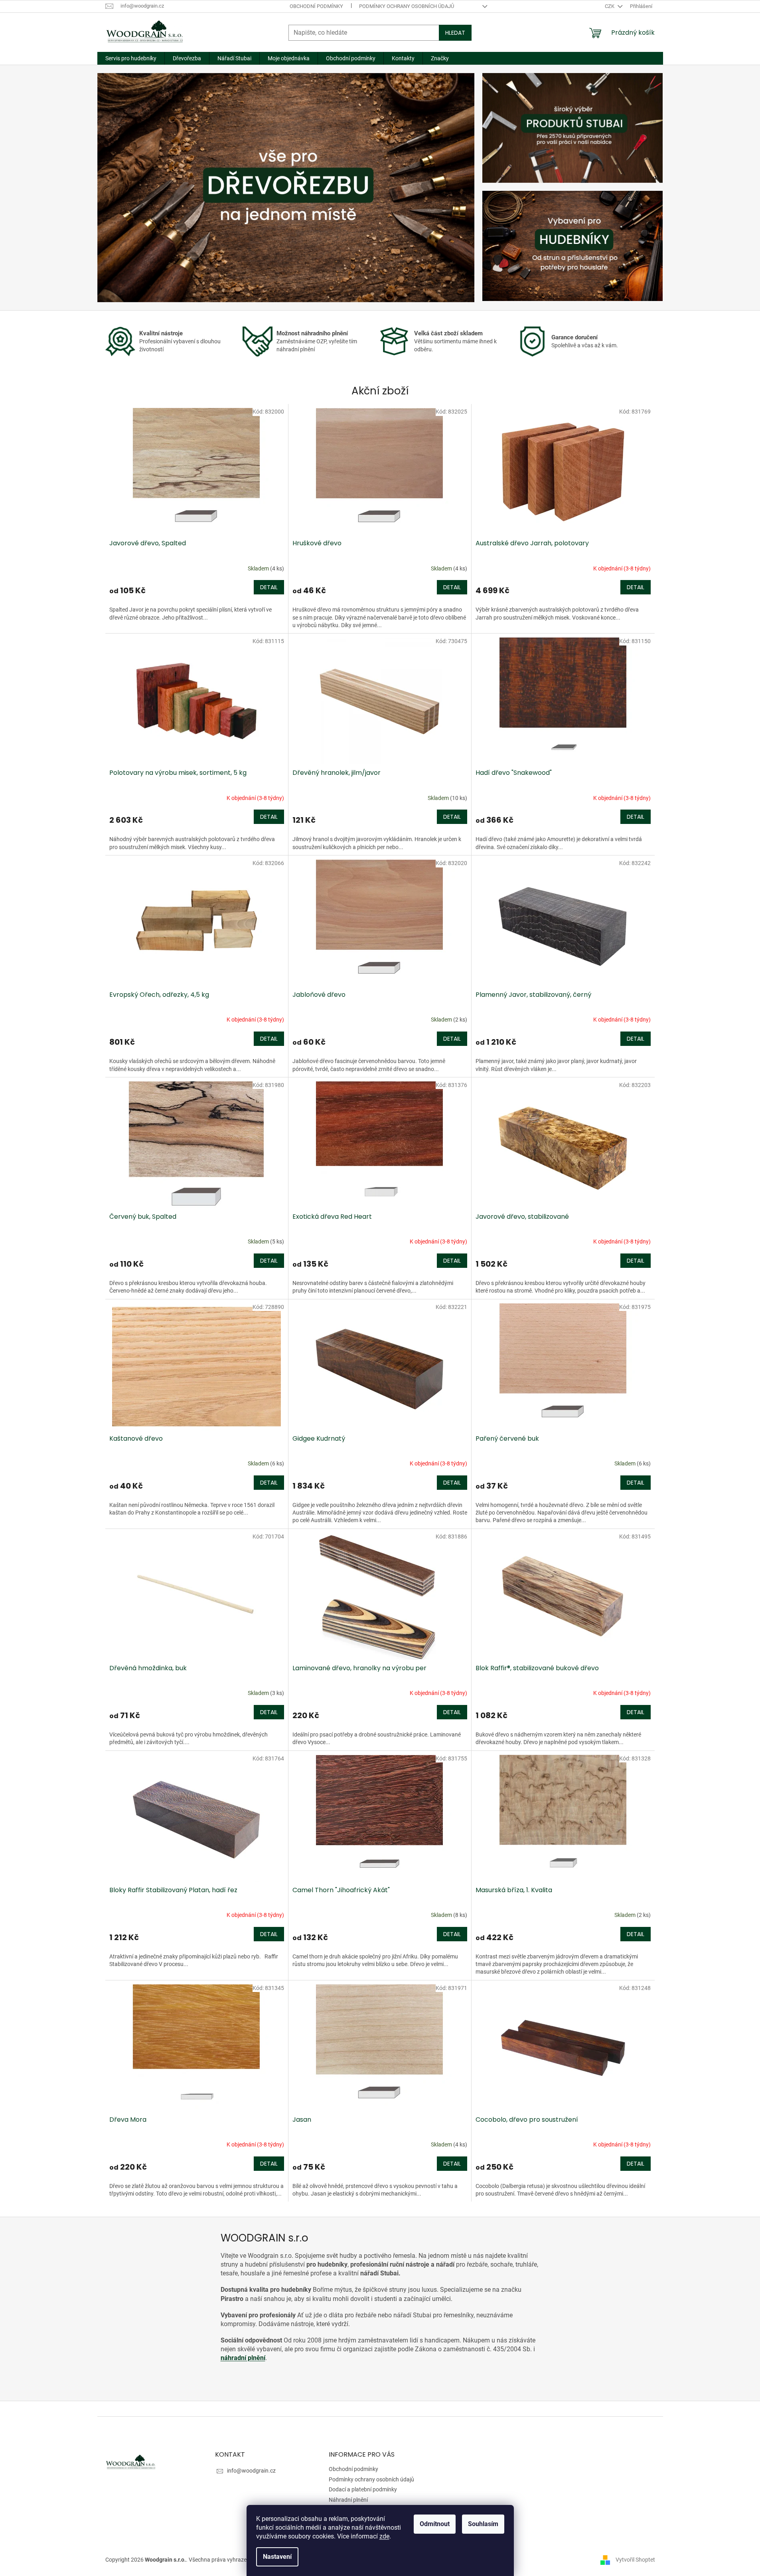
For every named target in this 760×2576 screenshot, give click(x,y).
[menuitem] (131, 58)
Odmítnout (435, 2524)
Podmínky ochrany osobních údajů (407, 6)
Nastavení (277, 2557)
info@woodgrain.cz (251, 2471)
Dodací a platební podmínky (363, 2489)
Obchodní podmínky (316, 6)
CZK (610, 6)
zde (384, 2536)
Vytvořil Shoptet (635, 2559)
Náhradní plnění (348, 2500)
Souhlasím (483, 2524)
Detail (269, 587)
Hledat (455, 33)
